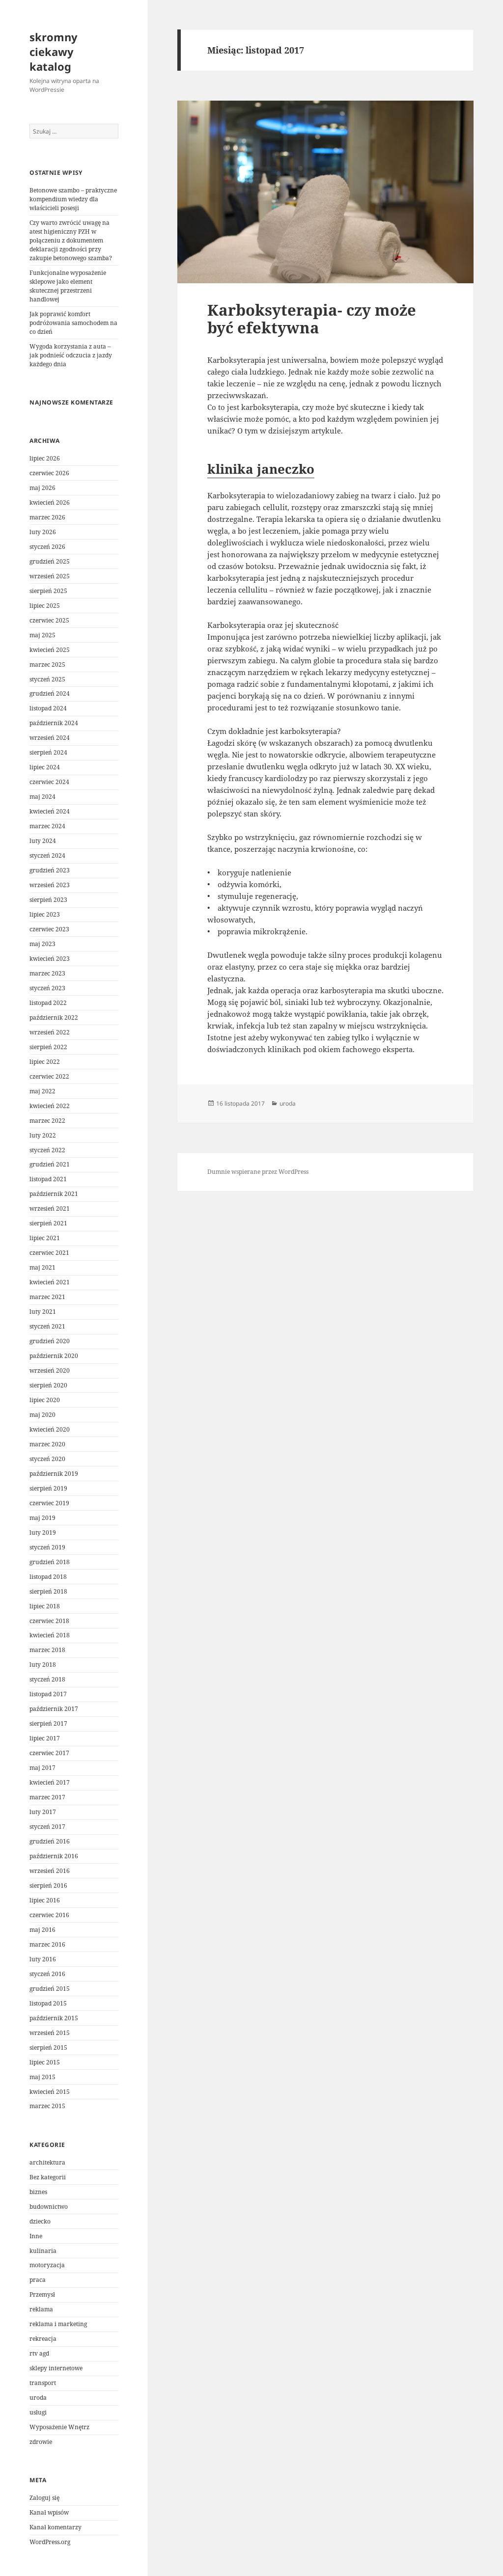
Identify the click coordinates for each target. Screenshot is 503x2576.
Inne (36, 2236)
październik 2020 (54, 1356)
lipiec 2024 (45, 767)
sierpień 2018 (48, 1591)
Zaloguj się (44, 2498)
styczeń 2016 (47, 1974)
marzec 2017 (47, 1797)
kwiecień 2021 (50, 1282)
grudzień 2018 (50, 1562)
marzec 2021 (47, 1297)
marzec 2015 (47, 2106)
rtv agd (39, 2353)
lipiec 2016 (45, 1900)
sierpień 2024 (48, 752)
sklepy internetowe (56, 2368)
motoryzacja (47, 2265)
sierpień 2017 (48, 1723)
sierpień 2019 (48, 1488)
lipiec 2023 (45, 914)
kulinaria (43, 2251)
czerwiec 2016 (49, 1915)
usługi (38, 2412)
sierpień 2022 (48, 1047)
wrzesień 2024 (50, 738)
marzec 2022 (47, 1121)
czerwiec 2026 (49, 473)
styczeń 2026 (47, 547)
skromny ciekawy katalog (54, 52)
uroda (38, 2398)
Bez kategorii (48, 2177)
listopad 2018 (48, 1577)
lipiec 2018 (45, 1606)
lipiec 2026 (45, 458)
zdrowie (41, 2442)
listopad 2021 (48, 1179)
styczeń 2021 (47, 1326)
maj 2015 (42, 2077)
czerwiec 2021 (49, 1253)
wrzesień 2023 (50, 885)
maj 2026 (42, 488)
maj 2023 (42, 944)
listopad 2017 (48, 1694)
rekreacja (43, 2339)
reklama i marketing (58, 2324)
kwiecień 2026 (50, 502)
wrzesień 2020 (50, 1370)
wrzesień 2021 (50, 1208)
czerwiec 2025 (49, 620)
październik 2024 (54, 723)
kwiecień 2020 (50, 1429)
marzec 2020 (47, 1444)
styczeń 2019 (47, 1547)
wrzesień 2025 (50, 576)
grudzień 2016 (50, 1841)
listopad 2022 (48, 1003)
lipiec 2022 (45, 1062)
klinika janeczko (261, 469)
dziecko (40, 2221)
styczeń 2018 (47, 1679)
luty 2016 (43, 1959)
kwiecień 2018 (50, 1635)
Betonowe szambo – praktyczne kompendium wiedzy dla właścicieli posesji (73, 199)
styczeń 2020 (47, 1459)
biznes (38, 2192)
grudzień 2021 (50, 1164)
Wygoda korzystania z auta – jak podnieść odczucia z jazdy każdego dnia (71, 355)
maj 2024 (42, 797)
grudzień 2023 (50, 870)
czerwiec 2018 (49, 1621)
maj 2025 (42, 635)
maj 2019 (42, 1518)
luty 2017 (43, 1812)
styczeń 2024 (47, 855)
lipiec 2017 (45, 1738)
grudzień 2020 (50, 1341)
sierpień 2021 (48, 1223)
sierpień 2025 (48, 591)
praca (38, 2280)
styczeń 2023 (47, 988)
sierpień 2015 (48, 2047)
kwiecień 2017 (50, 1782)
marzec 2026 (47, 517)
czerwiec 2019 (49, 1503)
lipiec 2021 (45, 1238)
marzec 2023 (47, 973)
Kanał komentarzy (56, 2527)
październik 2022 (54, 1017)
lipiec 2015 (45, 2062)
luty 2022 (43, 1135)
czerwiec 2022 (49, 1076)
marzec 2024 (47, 826)
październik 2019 (54, 1474)
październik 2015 (54, 2018)
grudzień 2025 (50, 561)
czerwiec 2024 (49, 782)
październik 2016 (54, 1856)
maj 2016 (42, 1930)
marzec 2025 (47, 664)
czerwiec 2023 (49, 929)
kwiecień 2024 (50, 811)
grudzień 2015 (50, 1989)
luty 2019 (43, 1532)
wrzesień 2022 (50, 1032)
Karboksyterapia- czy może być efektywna (312, 319)
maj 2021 (42, 1267)
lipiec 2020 (45, 1400)
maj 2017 (42, 1768)
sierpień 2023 (48, 900)
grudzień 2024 (50, 693)
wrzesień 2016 (50, 1871)
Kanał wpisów (49, 2512)
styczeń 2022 (47, 1150)
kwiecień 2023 (50, 959)
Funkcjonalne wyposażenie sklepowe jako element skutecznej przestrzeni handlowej (68, 286)
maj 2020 (42, 1415)
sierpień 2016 (48, 1885)
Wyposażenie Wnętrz (59, 2427)
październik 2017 (54, 1709)
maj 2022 (42, 1091)
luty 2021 (43, 1312)
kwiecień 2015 (50, 2092)
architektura (47, 2162)
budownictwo (49, 2207)
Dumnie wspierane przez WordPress (258, 1172)
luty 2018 (43, 1665)
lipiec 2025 (45, 606)
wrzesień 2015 (50, 2033)
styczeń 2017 (47, 1827)
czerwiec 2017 (49, 1753)
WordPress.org (50, 2542)
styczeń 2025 (47, 679)
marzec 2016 (47, 1944)
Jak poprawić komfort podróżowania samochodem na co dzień (73, 323)
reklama (41, 2309)
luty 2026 (43, 532)
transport (43, 2383)
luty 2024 (43, 841)
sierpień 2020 (48, 1385)
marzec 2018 (47, 1650)
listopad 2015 (48, 2003)
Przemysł (42, 2294)
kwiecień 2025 (50, 650)
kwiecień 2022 (50, 1106)
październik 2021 (54, 1194)
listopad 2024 (48, 708)
